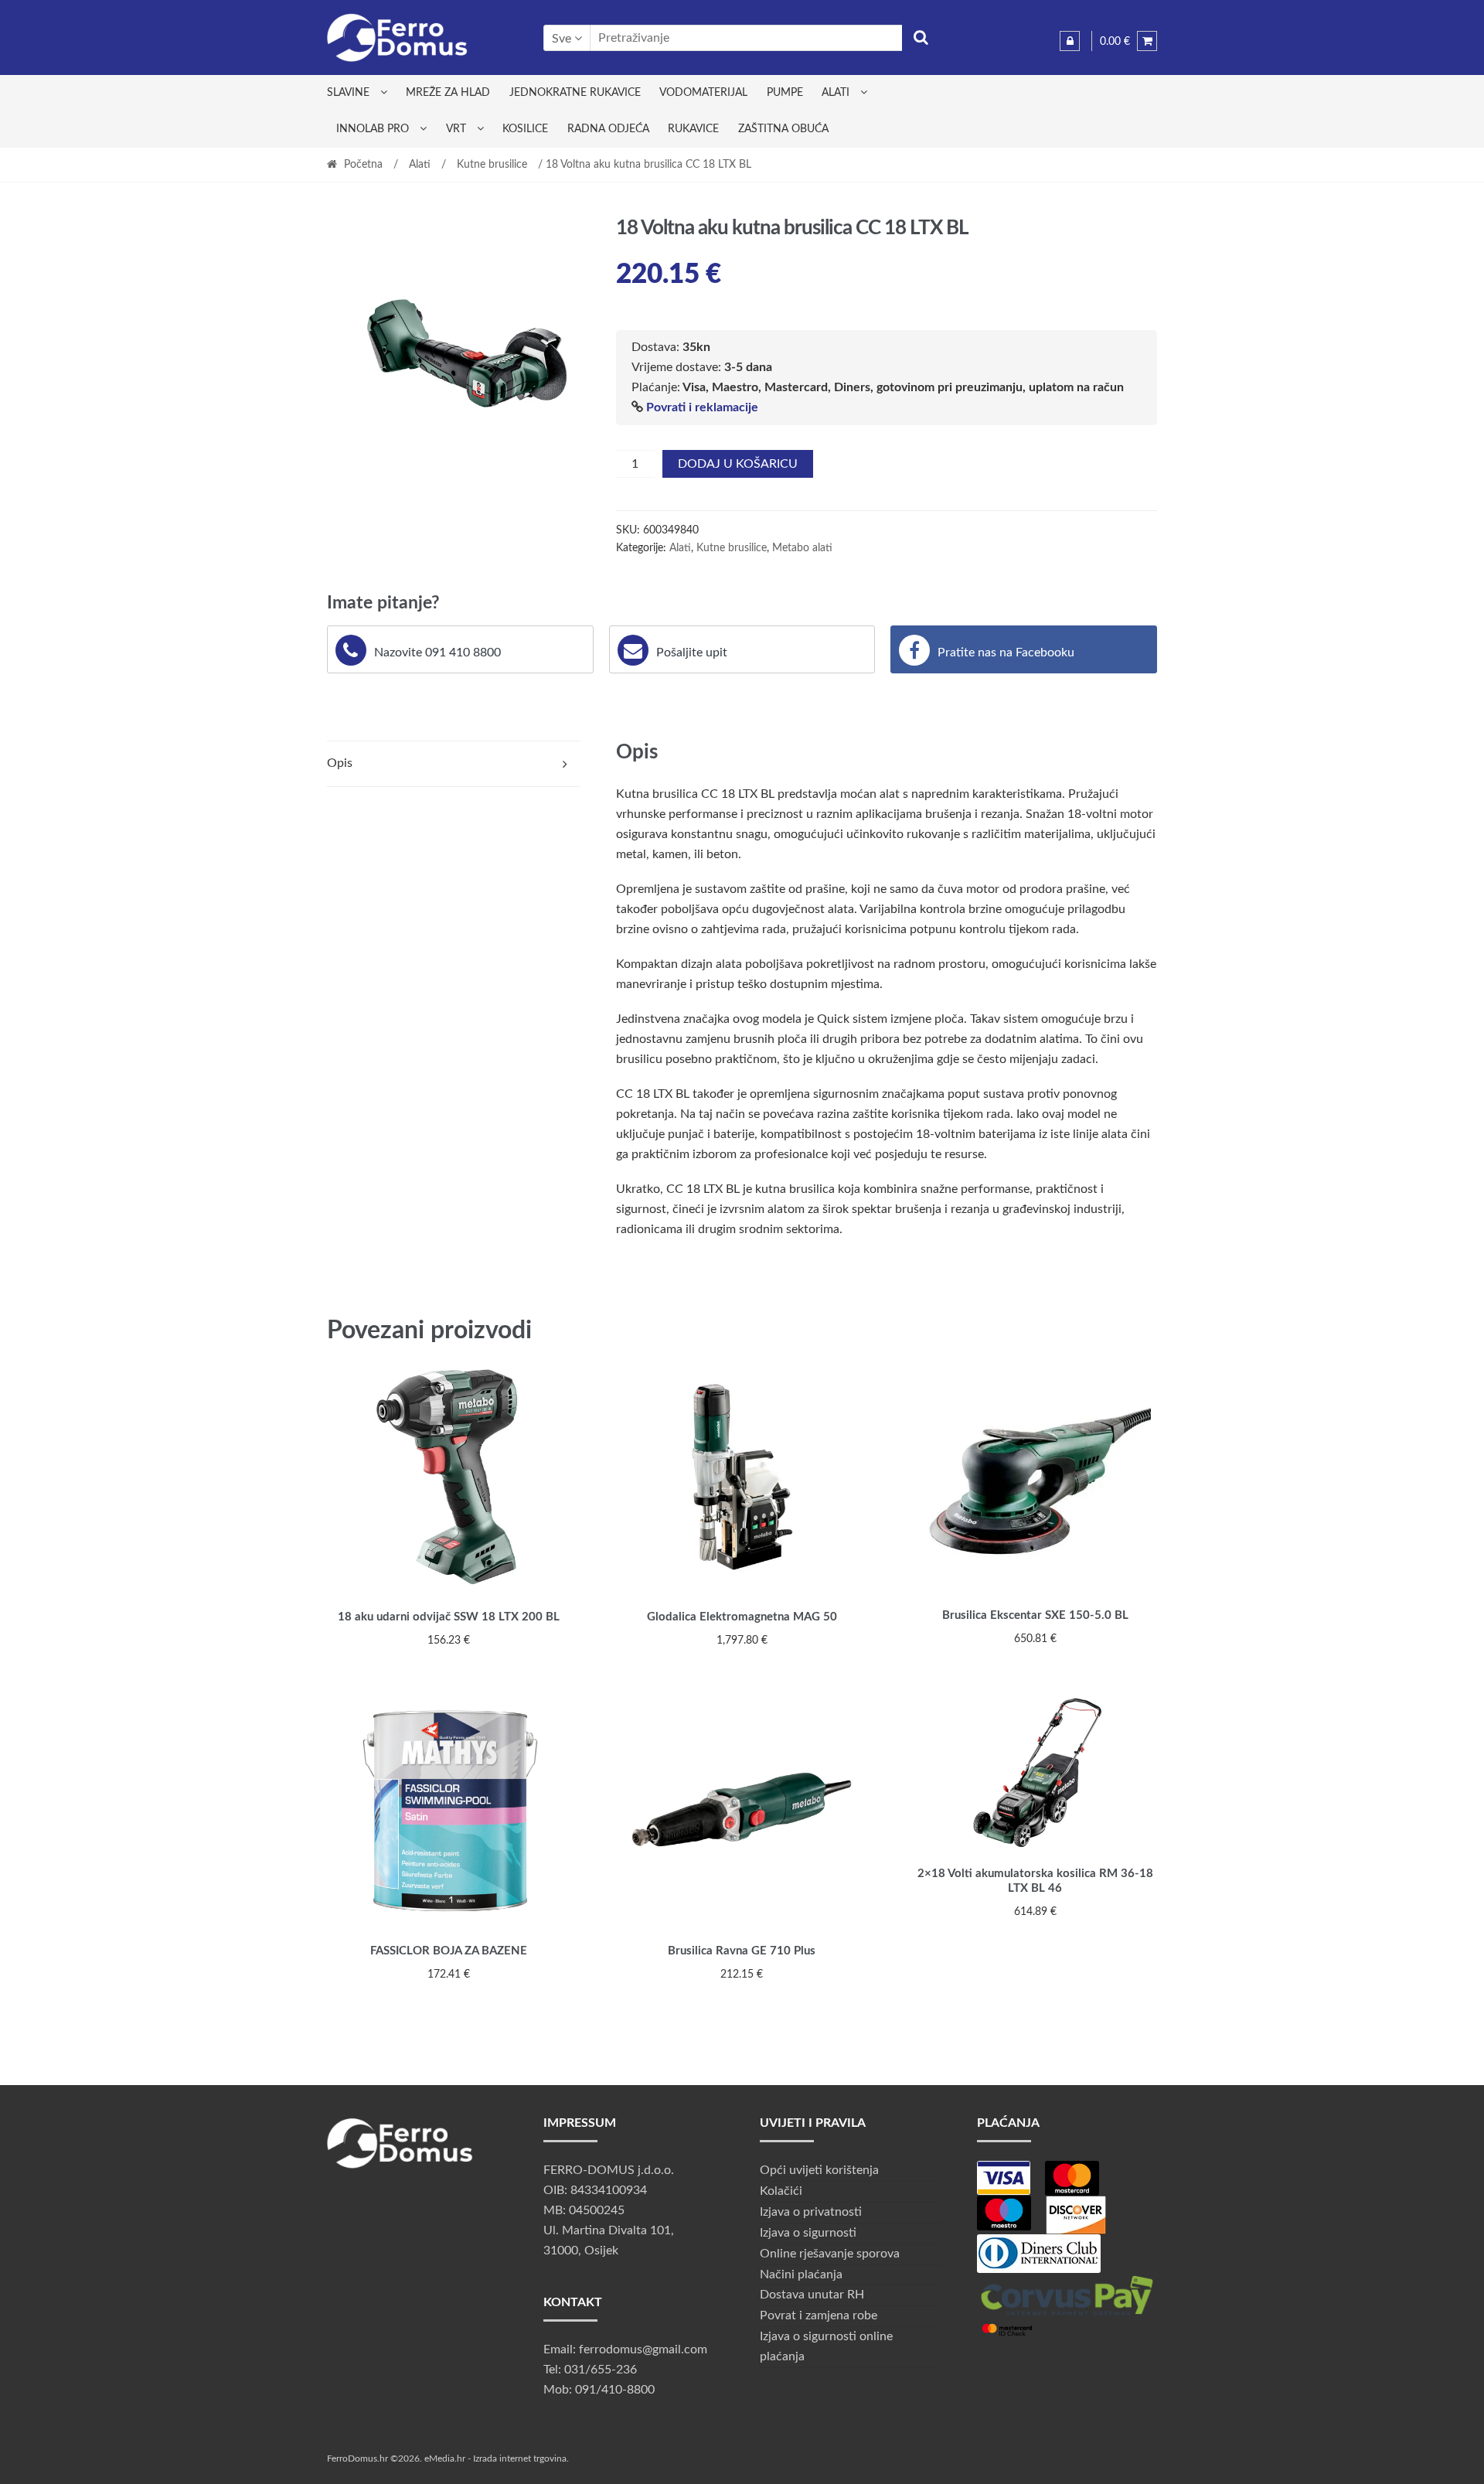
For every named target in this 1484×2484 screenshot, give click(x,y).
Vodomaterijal (703, 93)
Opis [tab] (340, 763)
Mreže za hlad (448, 93)
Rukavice (693, 129)
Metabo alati (802, 548)
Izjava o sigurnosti (808, 2233)
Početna (363, 165)
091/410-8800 (615, 2390)
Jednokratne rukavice (575, 93)
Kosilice (525, 129)
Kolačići (781, 2191)
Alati (836, 93)
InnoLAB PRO (373, 129)
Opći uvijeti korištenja (819, 2170)
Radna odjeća (608, 129)
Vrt (456, 129)
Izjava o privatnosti (811, 2212)
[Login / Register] (1070, 41)
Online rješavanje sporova (830, 2254)
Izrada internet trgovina (520, 2458)
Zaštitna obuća (783, 129)
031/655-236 (601, 2370)
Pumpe (785, 93)
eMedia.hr (445, 2458)
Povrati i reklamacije (702, 407)
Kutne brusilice (492, 165)
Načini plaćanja (801, 2274)
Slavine (348, 93)
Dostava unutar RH (812, 2295)
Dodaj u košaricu (738, 464)
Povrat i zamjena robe (819, 2315)
